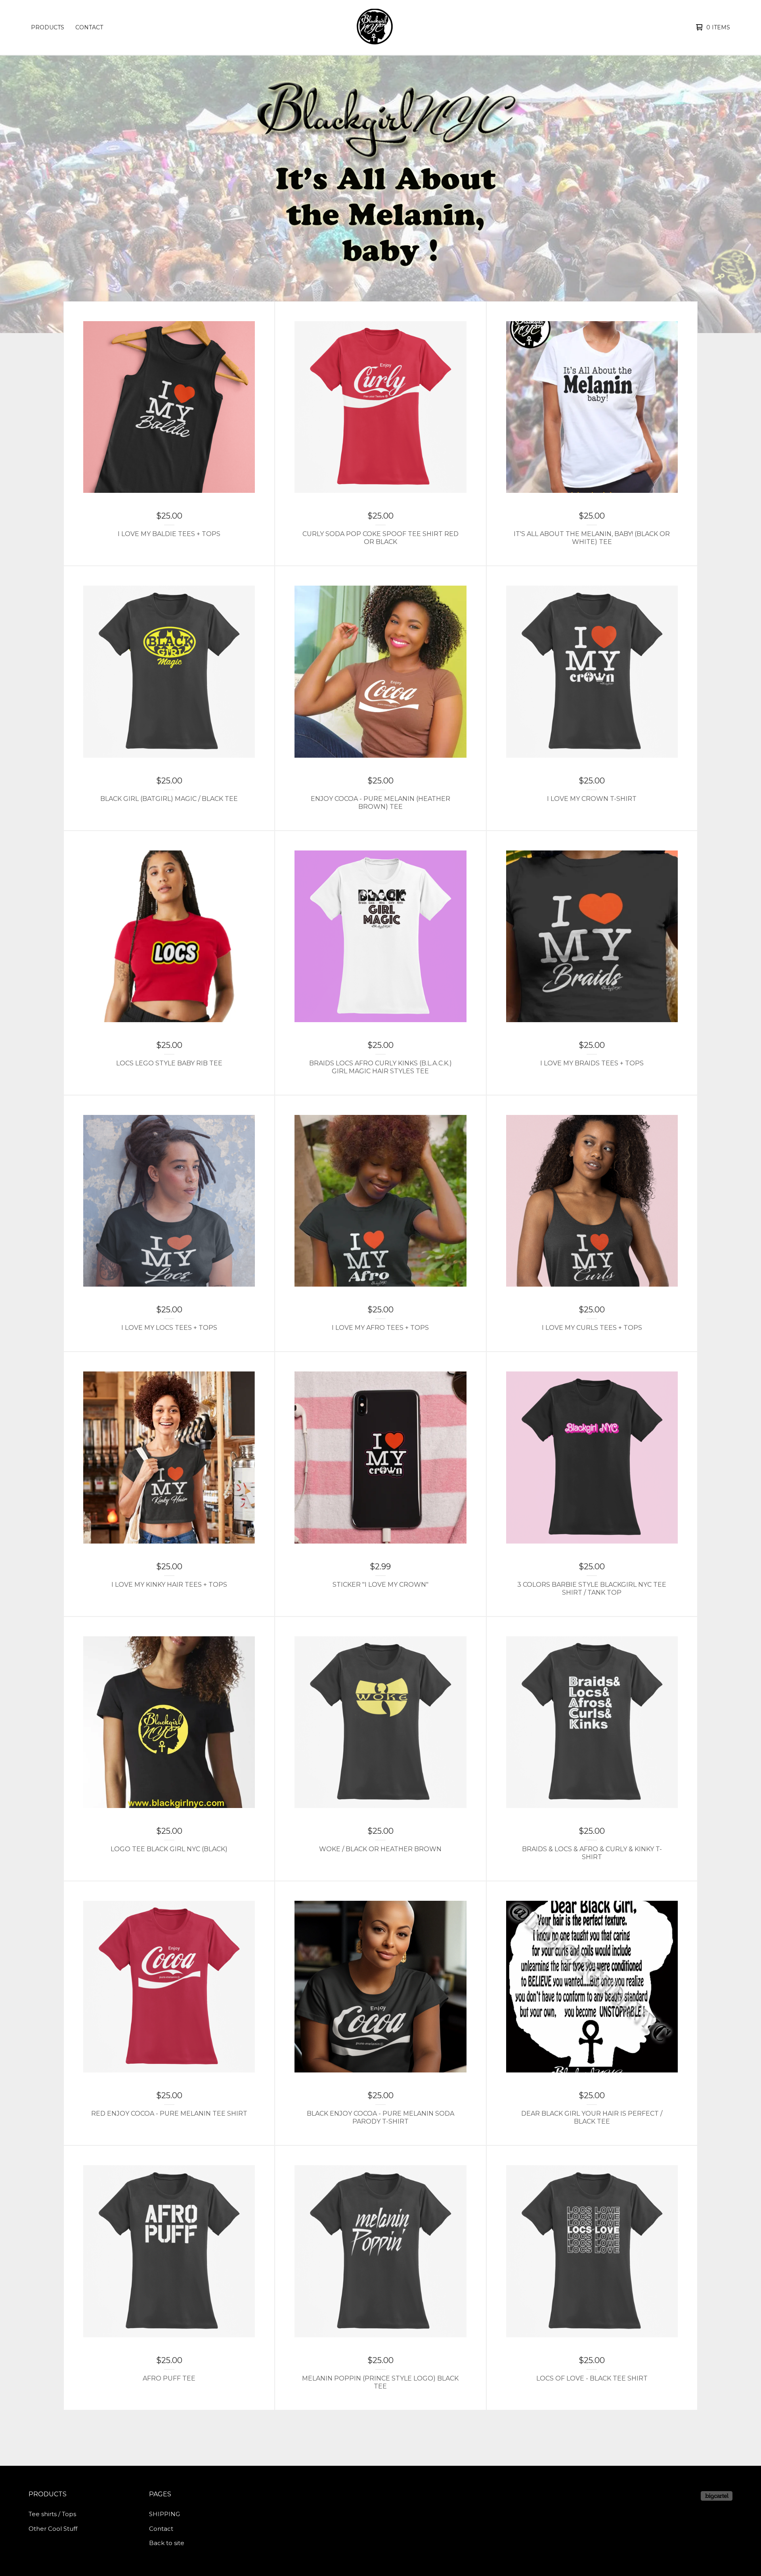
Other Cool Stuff (53, 2529)
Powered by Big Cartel (717, 2496)
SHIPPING (164, 2514)
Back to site (167, 2543)
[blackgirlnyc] (379, 27)
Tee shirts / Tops (52, 2514)
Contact (89, 27)
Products (48, 27)
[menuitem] (48, 27)
